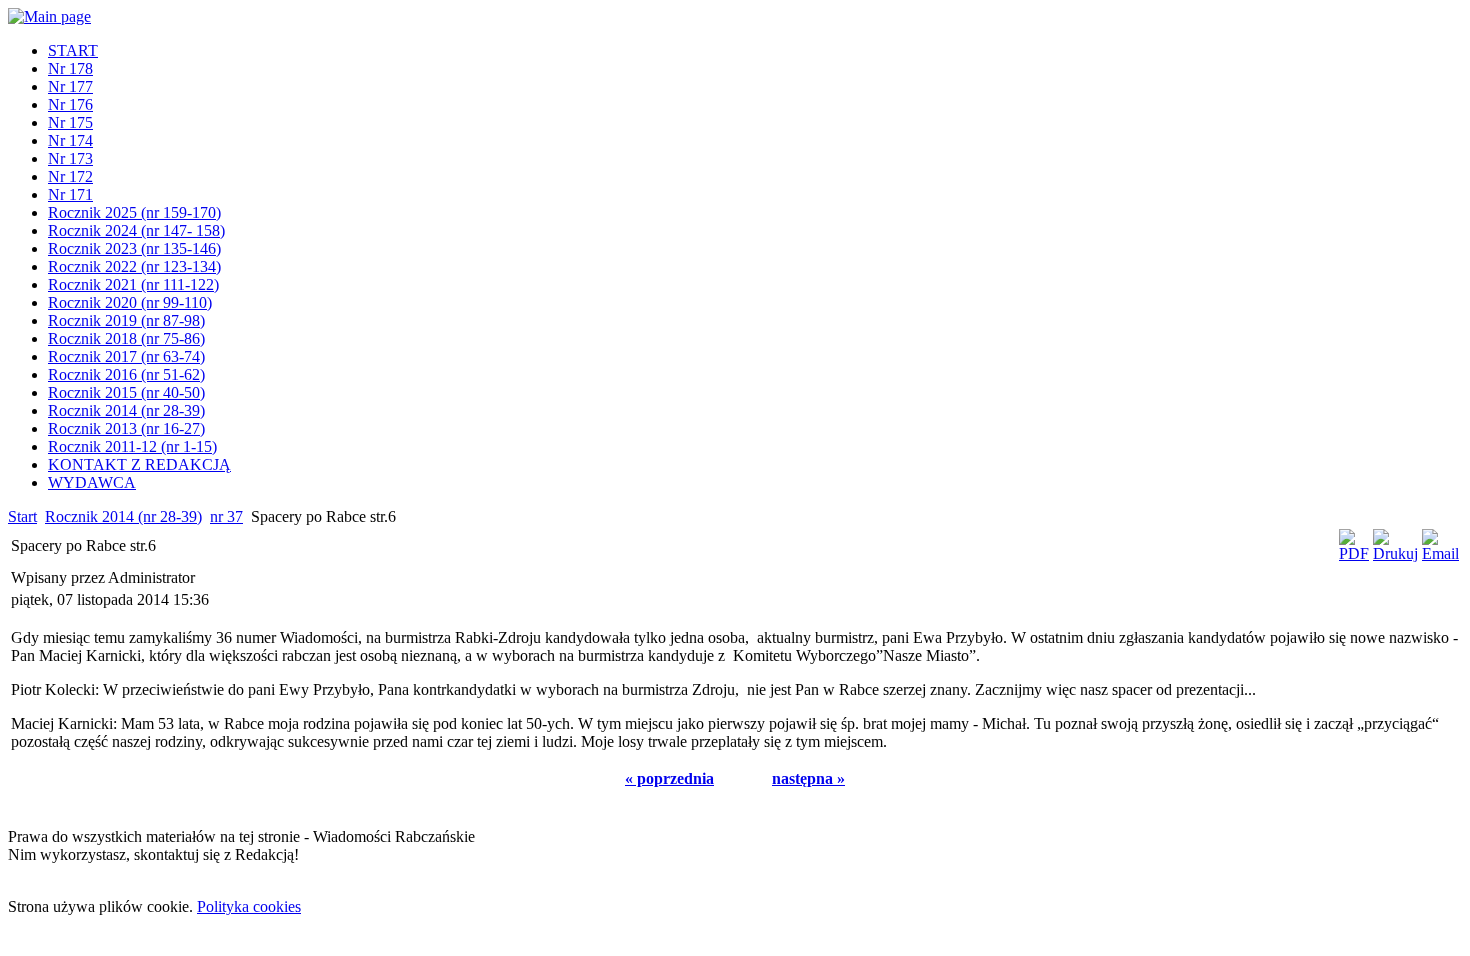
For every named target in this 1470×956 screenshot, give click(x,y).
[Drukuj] (1395, 553)
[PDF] (1354, 553)
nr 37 (226, 516)
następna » (808, 778)
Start (22, 516)
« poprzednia (669, 778)
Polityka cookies (249, 906)
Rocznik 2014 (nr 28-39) (123, 516)
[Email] (1440, 553)
